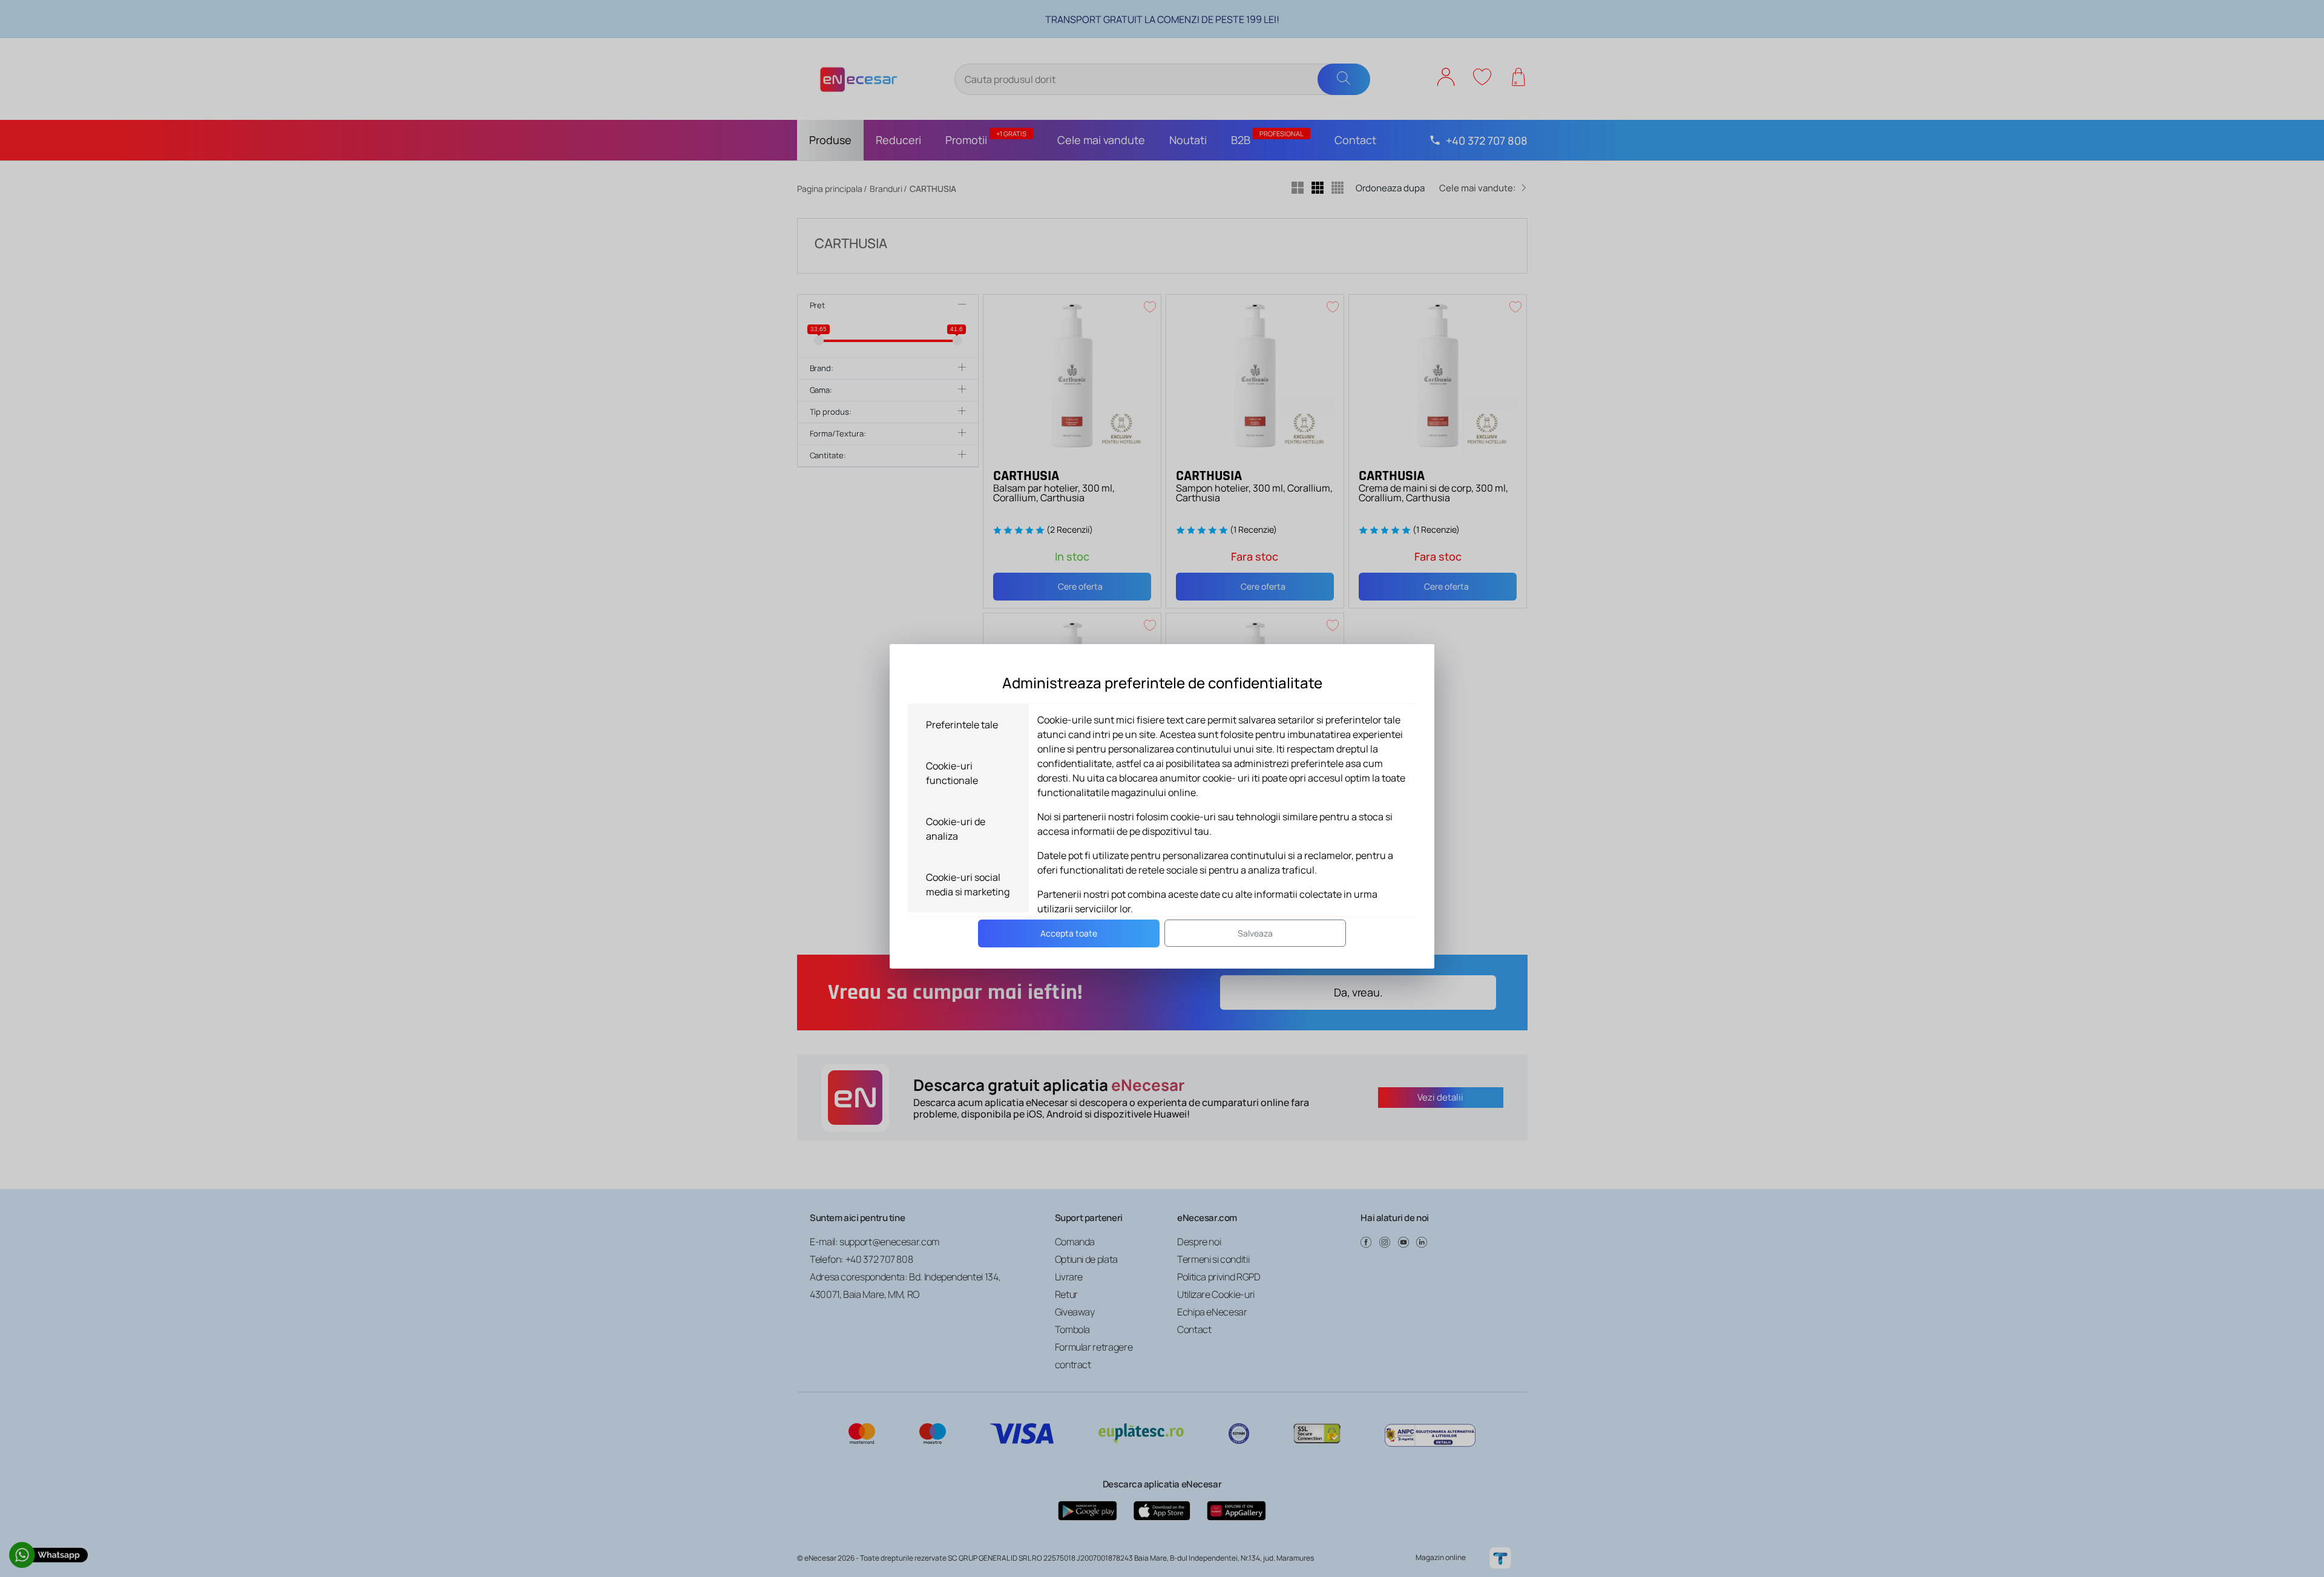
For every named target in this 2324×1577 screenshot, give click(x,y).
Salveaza (1255, 933)
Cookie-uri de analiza (956, 829)
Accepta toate (1069, 933)
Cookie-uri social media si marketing (968, 884)
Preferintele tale (962, 725)
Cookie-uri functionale (952, 773)
